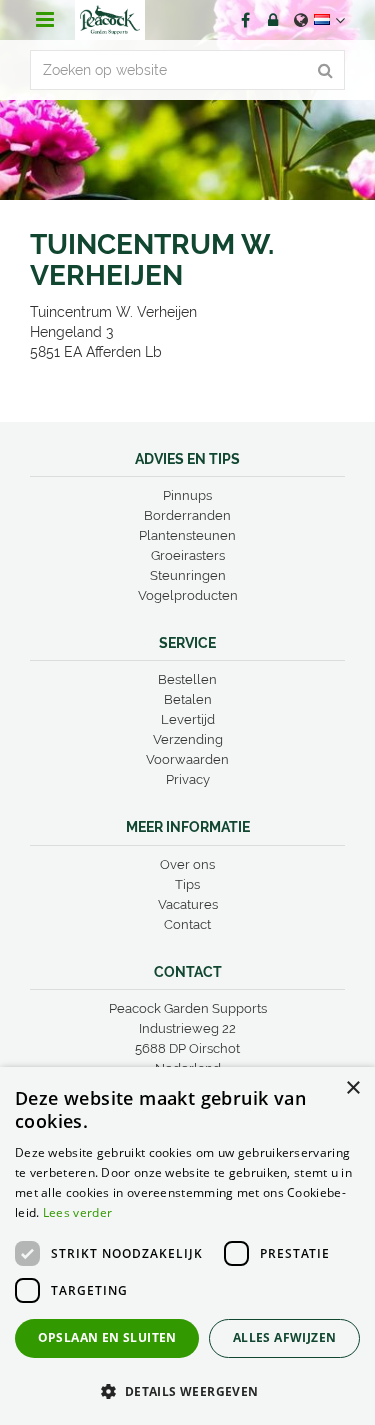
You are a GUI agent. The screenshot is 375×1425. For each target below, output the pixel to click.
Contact (187, 924)
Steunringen (188, 575)
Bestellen (187, 679)
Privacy (188, 779)
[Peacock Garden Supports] (110, 20)
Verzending (188, 739)
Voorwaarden (187, 759)
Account (273, 20)
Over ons (187, 864)
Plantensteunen (187, 535)
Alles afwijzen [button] (285, 1337)
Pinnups (187, 495)
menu (45, 20)
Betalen (188, 699)
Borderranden (187, 515)
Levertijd (188, 719)
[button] (187, 1390)
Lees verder (77, 1212)
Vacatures (188, 904)
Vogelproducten (188, 595)
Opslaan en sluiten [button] (107, 1337)
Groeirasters (188, 555)
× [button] (352, 1088)
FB (245, 20)
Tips (187, 884)
